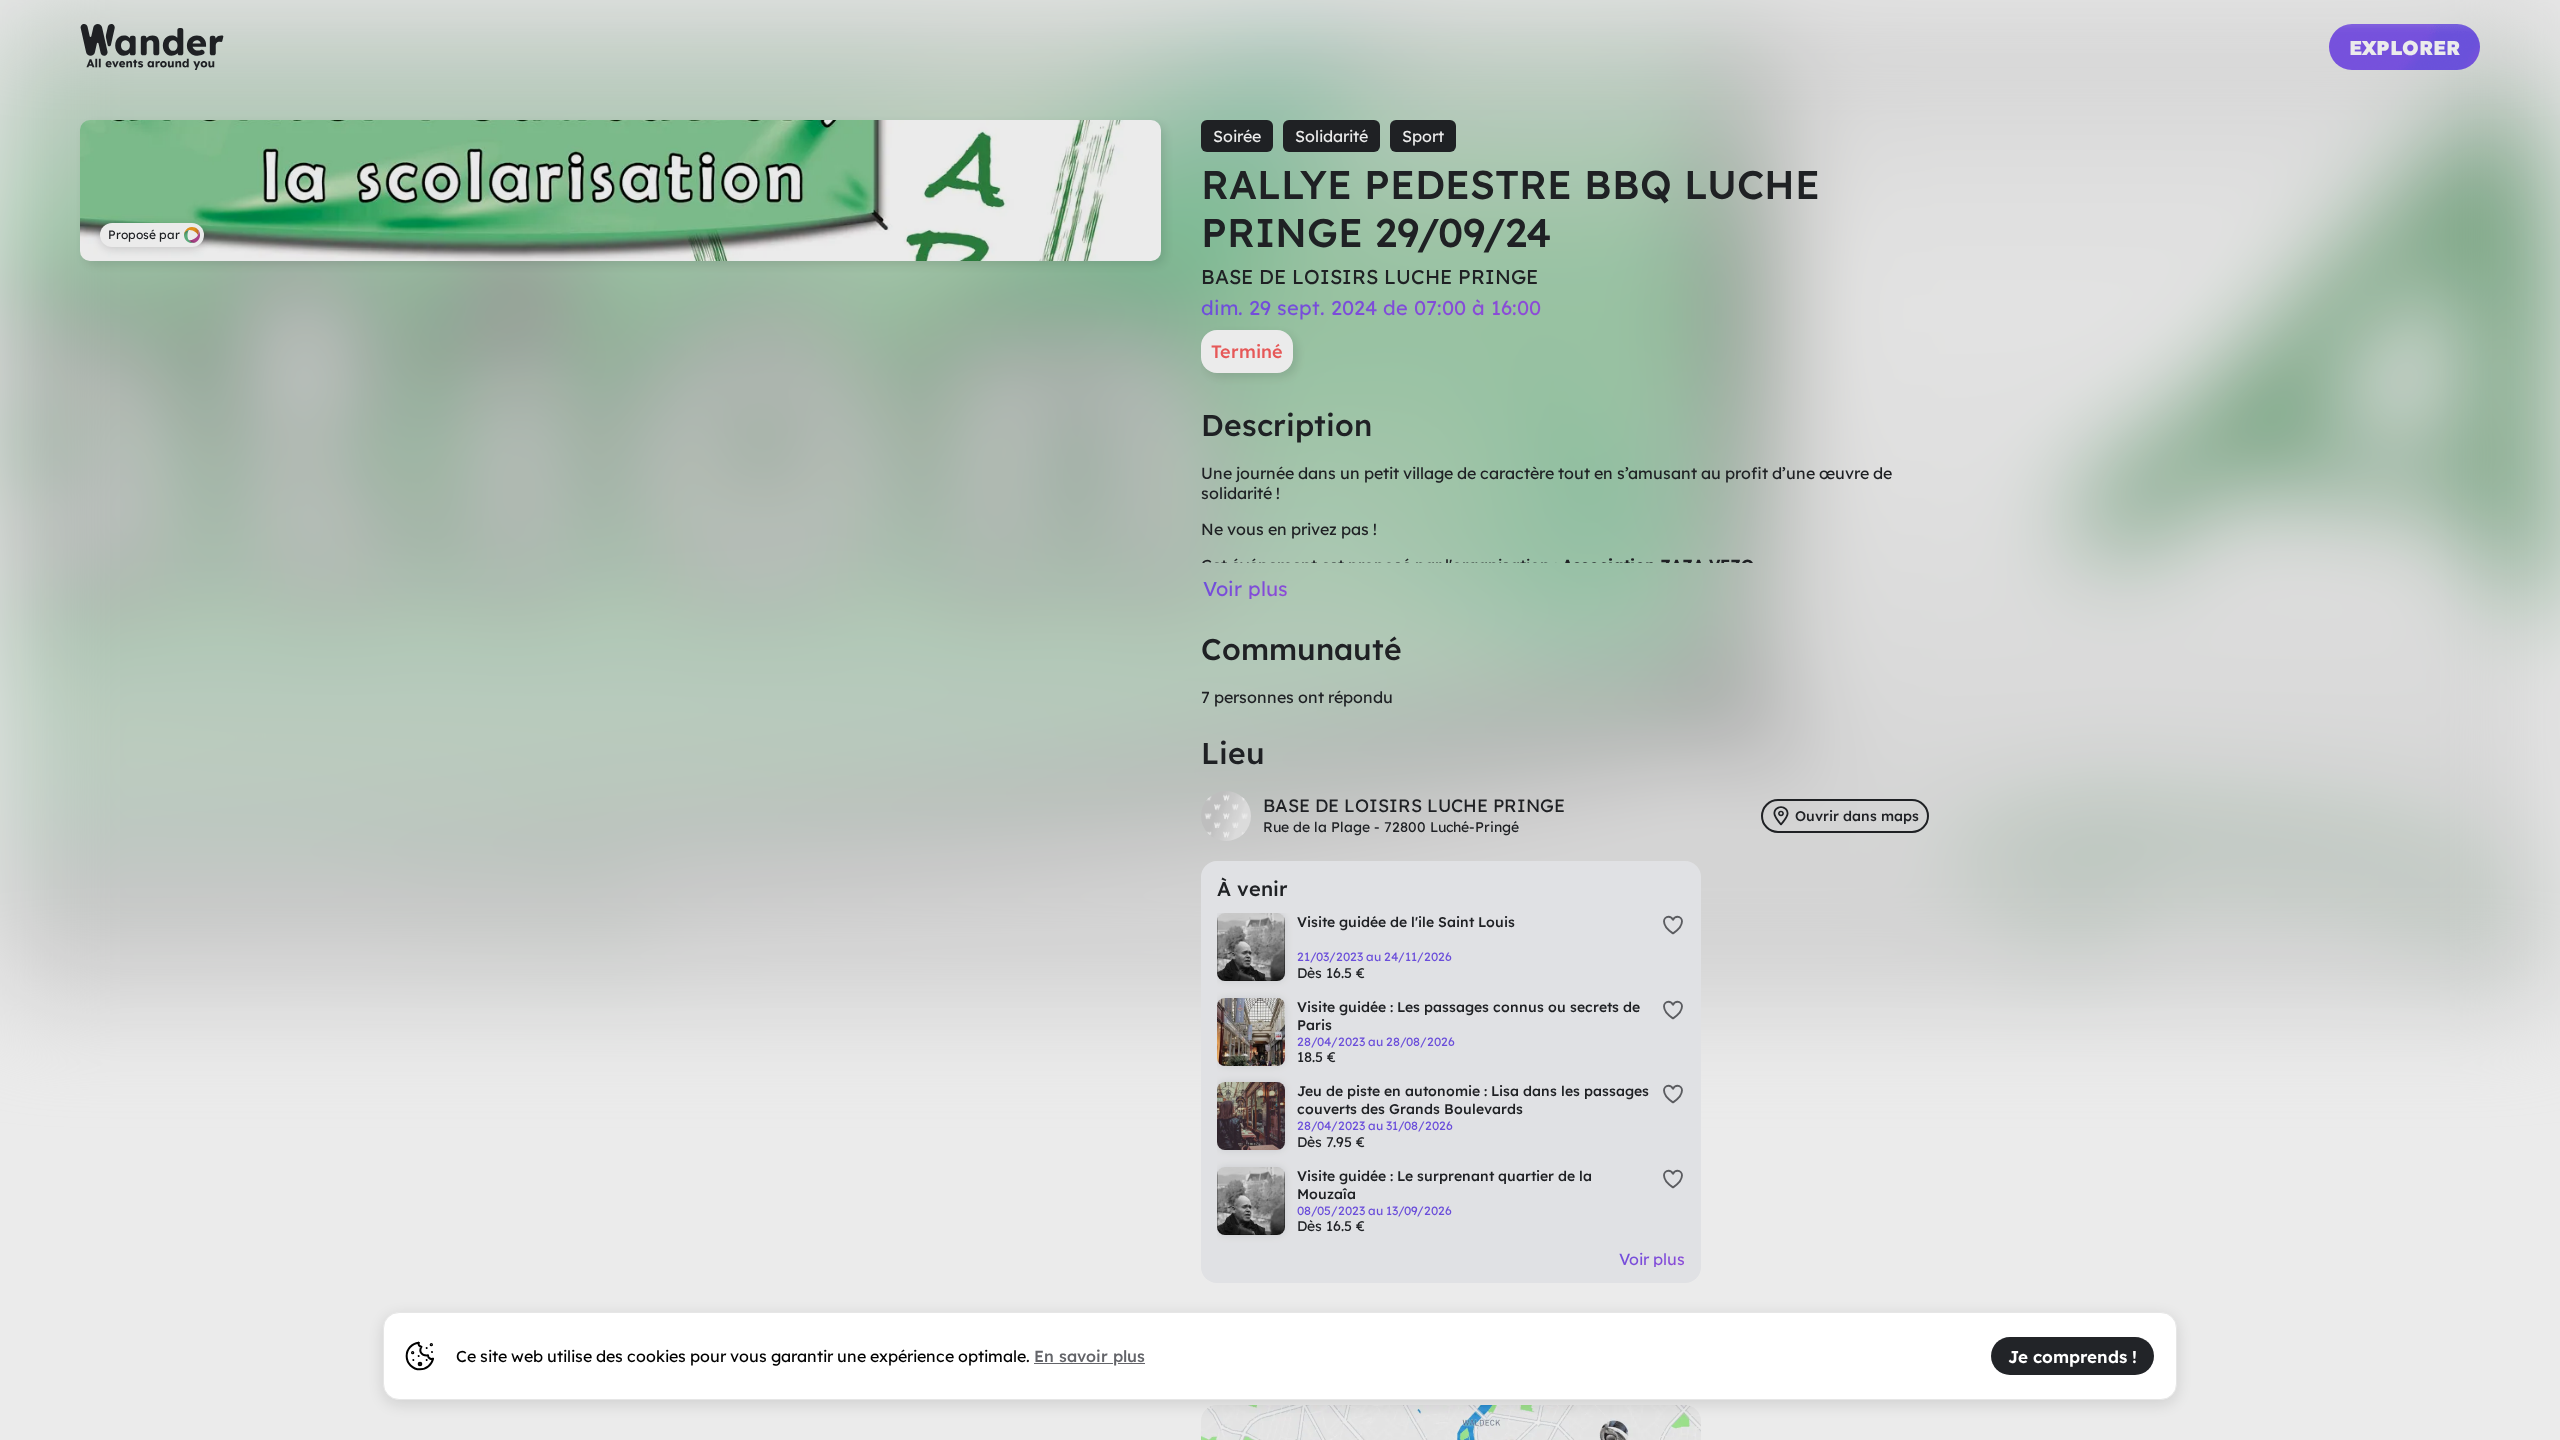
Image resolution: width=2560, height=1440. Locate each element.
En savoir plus (1089, 1356)
